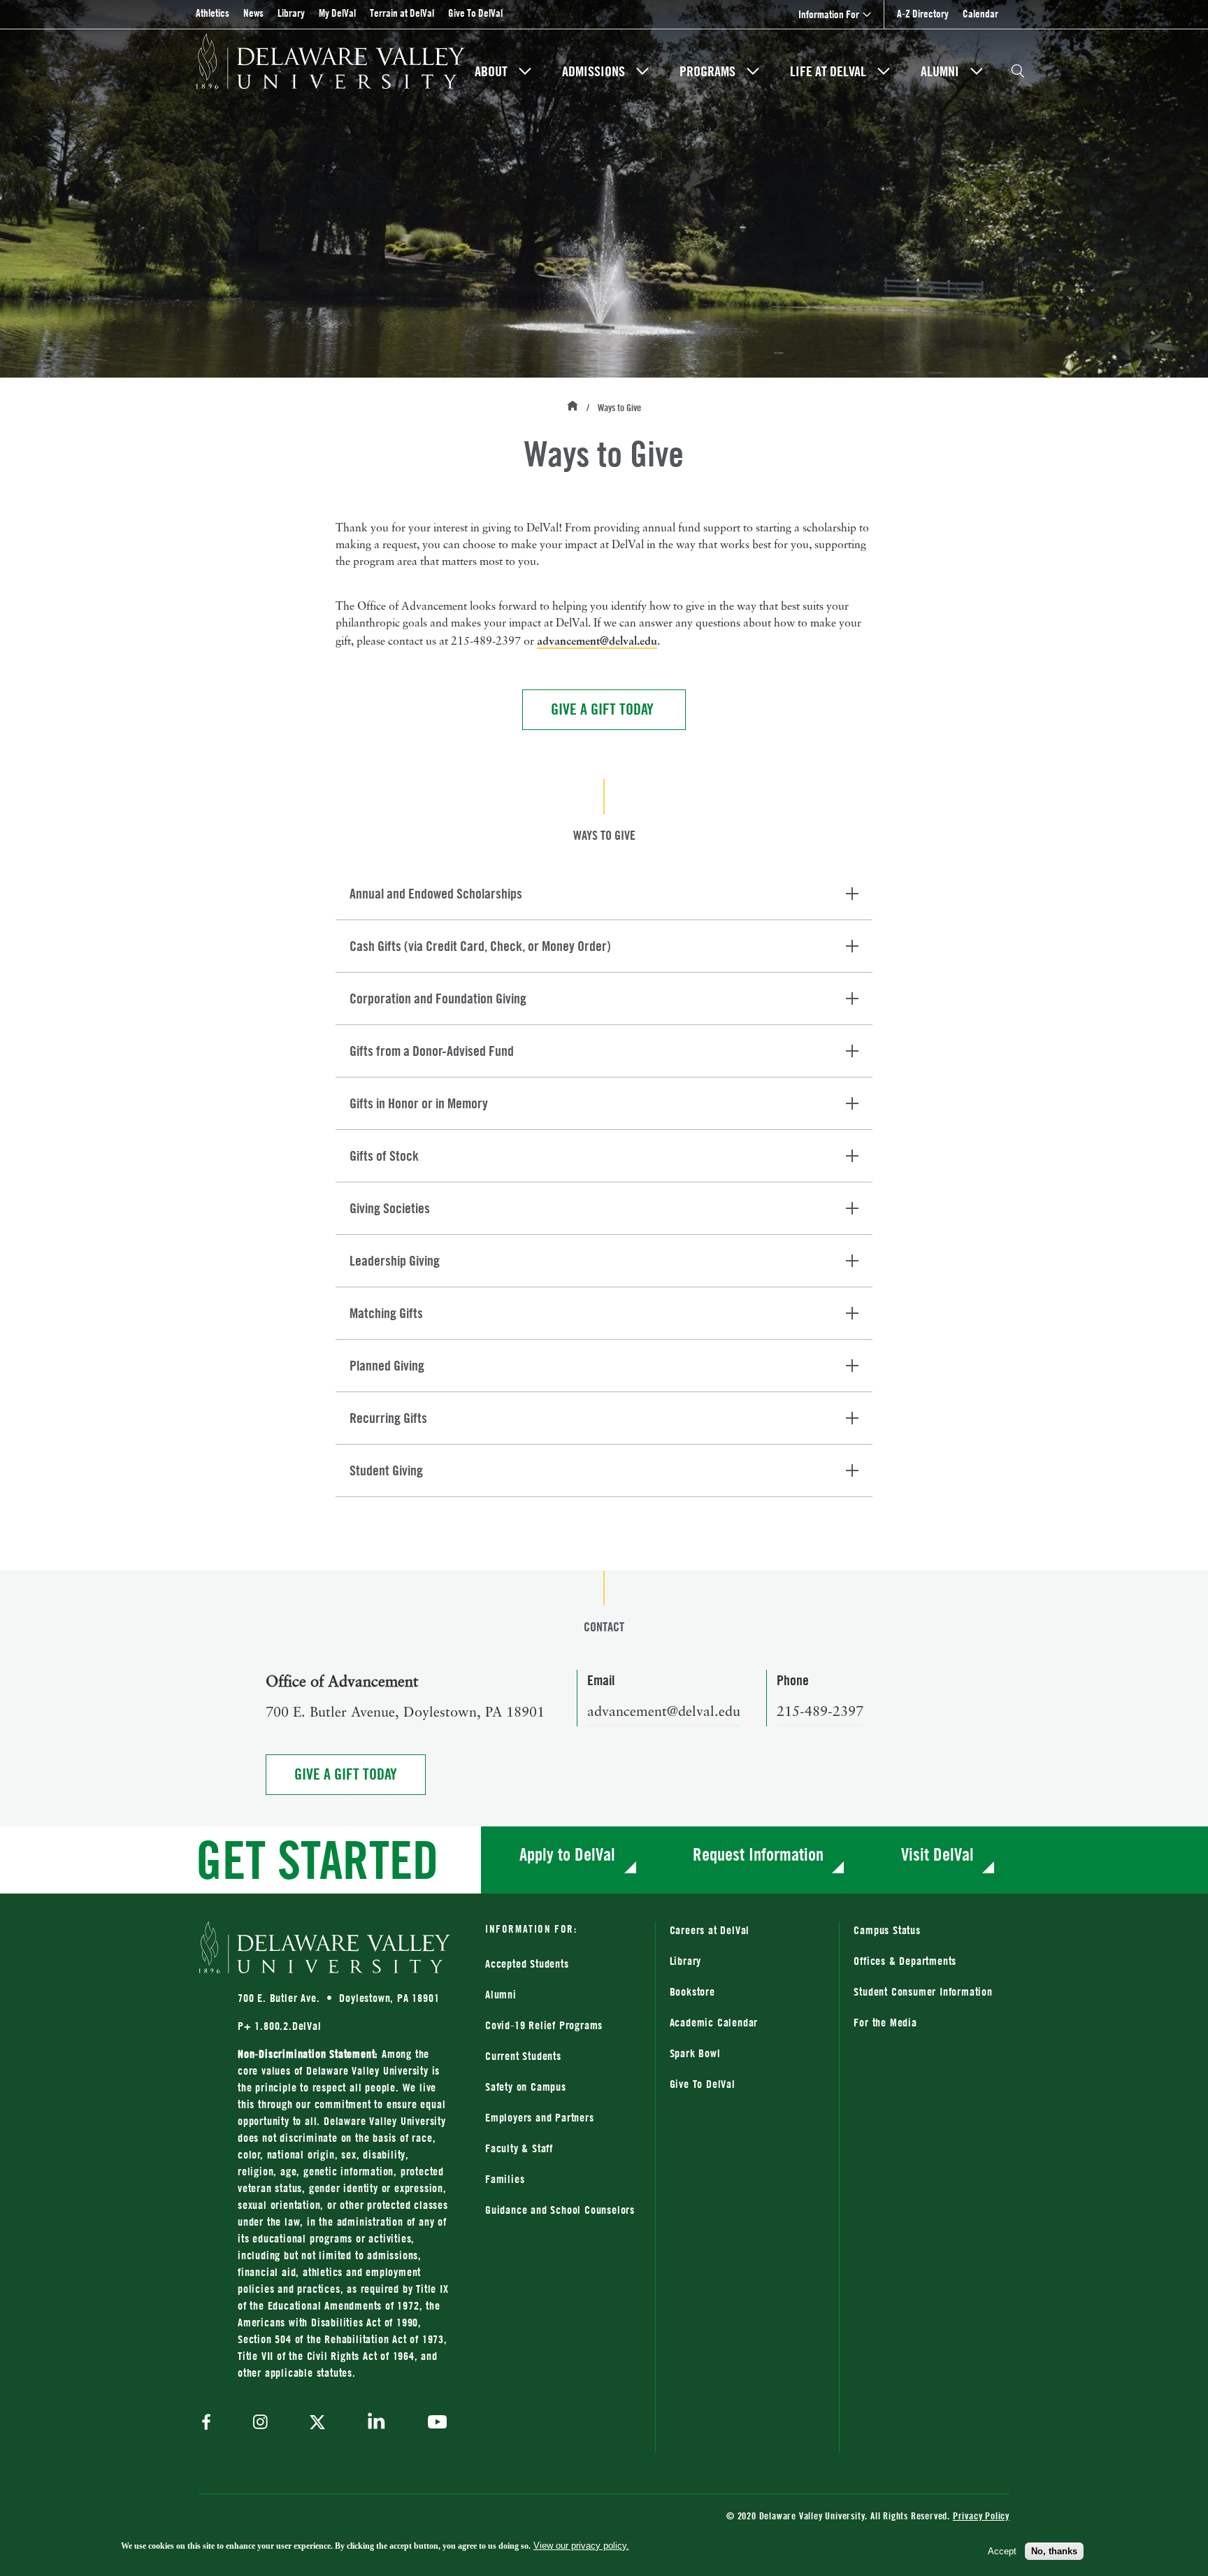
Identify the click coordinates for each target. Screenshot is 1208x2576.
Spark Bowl (695, 2053)
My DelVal (337, 13)
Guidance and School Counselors (560, 2210)
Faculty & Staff (519, 2148)
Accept (1002, 2551)
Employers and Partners (540, 2117)
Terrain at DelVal (402, 13)
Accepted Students (527, 1963)
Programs (707, 71)
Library (291, 13)
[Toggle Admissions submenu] (642, 71)
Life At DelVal (828, 71)
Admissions (594, 71)
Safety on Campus (526, 2087)
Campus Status (887, 1930)
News (253, 13)
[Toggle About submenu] (525, 71)
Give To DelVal (475, 13)
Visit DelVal (937, 1854)
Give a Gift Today (604, 709)
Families (505, 2179)
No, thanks (1054, 2551)
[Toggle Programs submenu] (753, 71)
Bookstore (748, 1991)
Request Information (758, 1854)
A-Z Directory (923, 14)
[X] (317, 2424)
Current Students (523, 2056)
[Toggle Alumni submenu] (977, 71)
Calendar (980, 14)
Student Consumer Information (923, 1991)
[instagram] (260, 2423)
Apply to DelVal (567, 1854)
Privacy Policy (981, 2516)
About (491, 71)
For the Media (885, 2022)
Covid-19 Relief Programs (544, 2025)
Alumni (940, 71)
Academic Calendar (714, 2022)
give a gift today (360, 1774)
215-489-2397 (820, 1712)
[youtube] (434, 2424)
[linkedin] (376, 2423)
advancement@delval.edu (597, 641)
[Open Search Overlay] (1018, 71)
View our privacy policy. (581, 2546)
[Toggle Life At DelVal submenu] (884, 71)
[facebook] (210, 2423)
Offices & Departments (905, 1961)
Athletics (213, 13)
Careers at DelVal (710, 1930)
